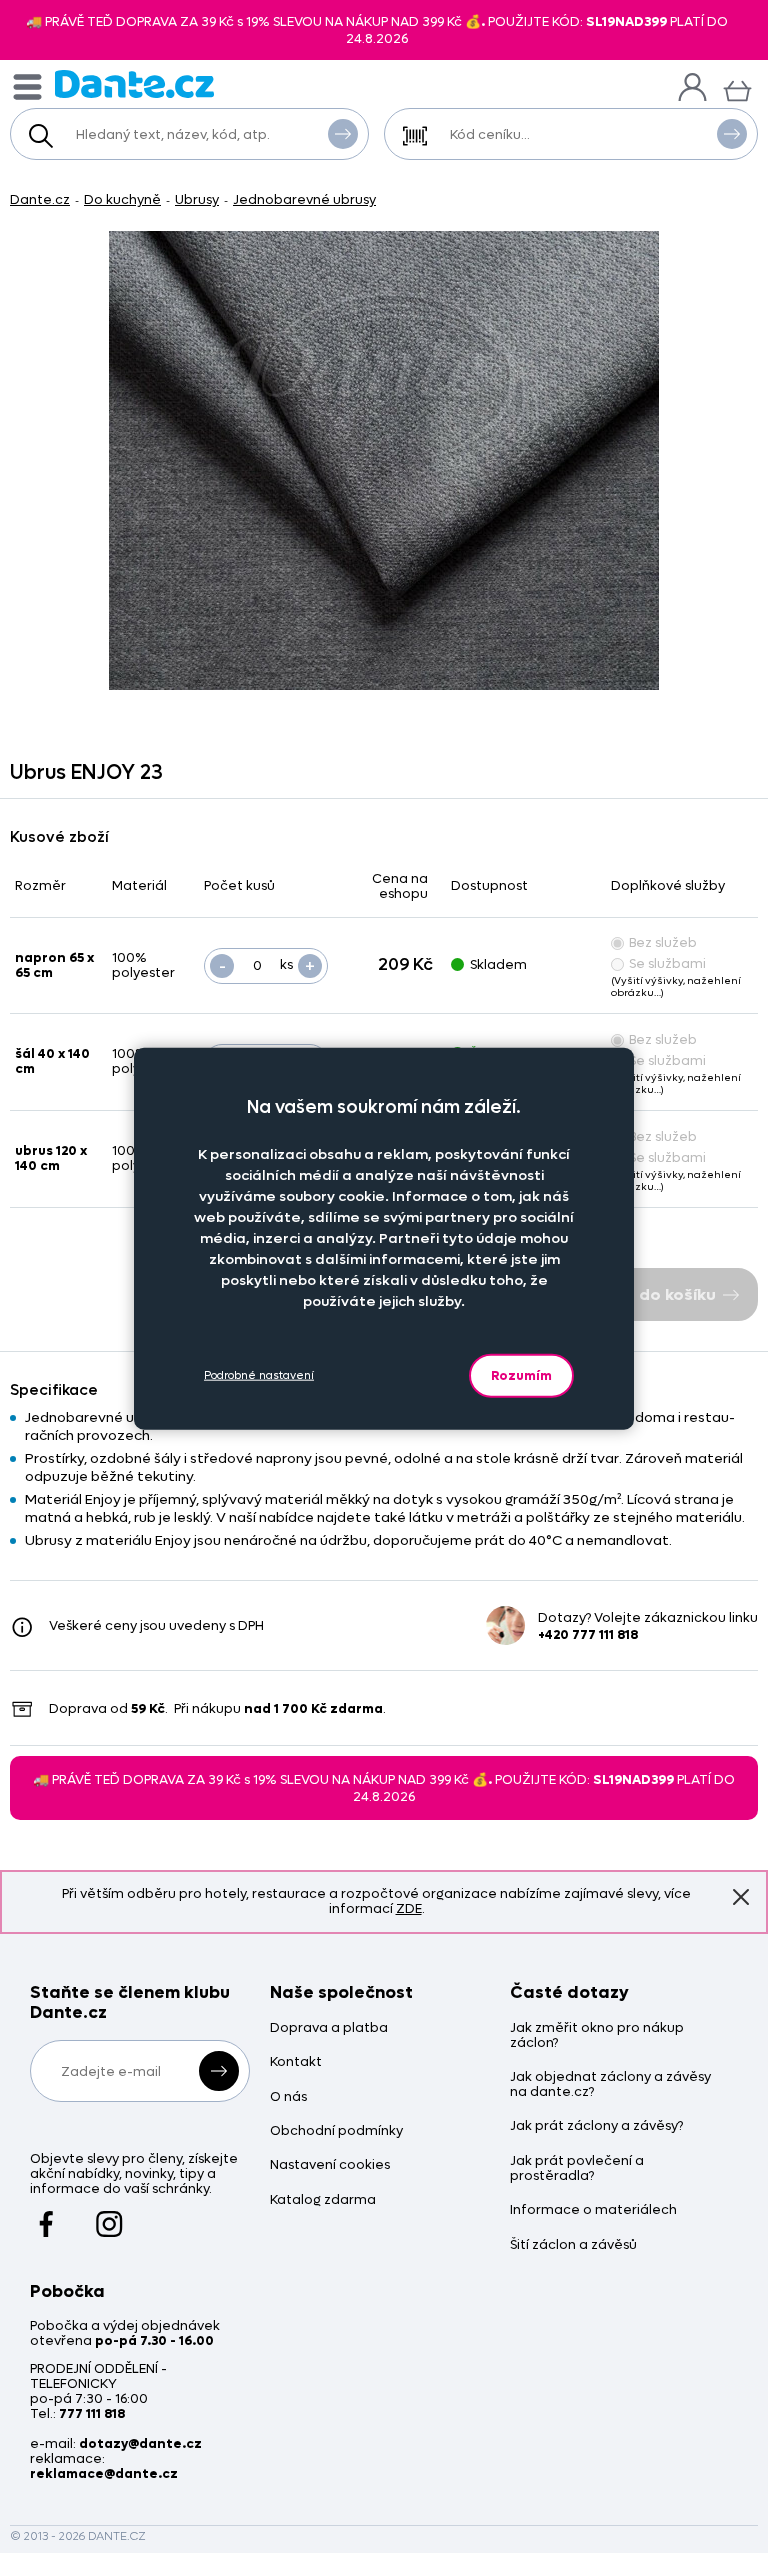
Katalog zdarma (323, 2200)
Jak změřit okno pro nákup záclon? (597, 2036)
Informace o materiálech (593, 2210)
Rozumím (521, 1374)
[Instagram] (109, 2215)
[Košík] (737, 88)
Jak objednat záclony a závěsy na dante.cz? (610, 2085)
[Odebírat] (219, 2071)
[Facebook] (46, 2215)
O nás (288, 2097)
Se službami (667, 963)
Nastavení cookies (330, 2165)
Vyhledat (343, 134)
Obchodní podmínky (336, 2131)
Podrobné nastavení (259, 1375)
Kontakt (296, 2062)
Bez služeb (663, 942)
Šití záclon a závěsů (573, 2245)
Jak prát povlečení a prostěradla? (577, 2169)
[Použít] (732, 134)
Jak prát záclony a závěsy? (596, 2126)
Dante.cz (40, 199)
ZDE (409, 1908)
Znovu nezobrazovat (741, 1897)
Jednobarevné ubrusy (304, 199)
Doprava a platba (329, 2028)
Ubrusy (197, 199)
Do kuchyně (122, 199)
